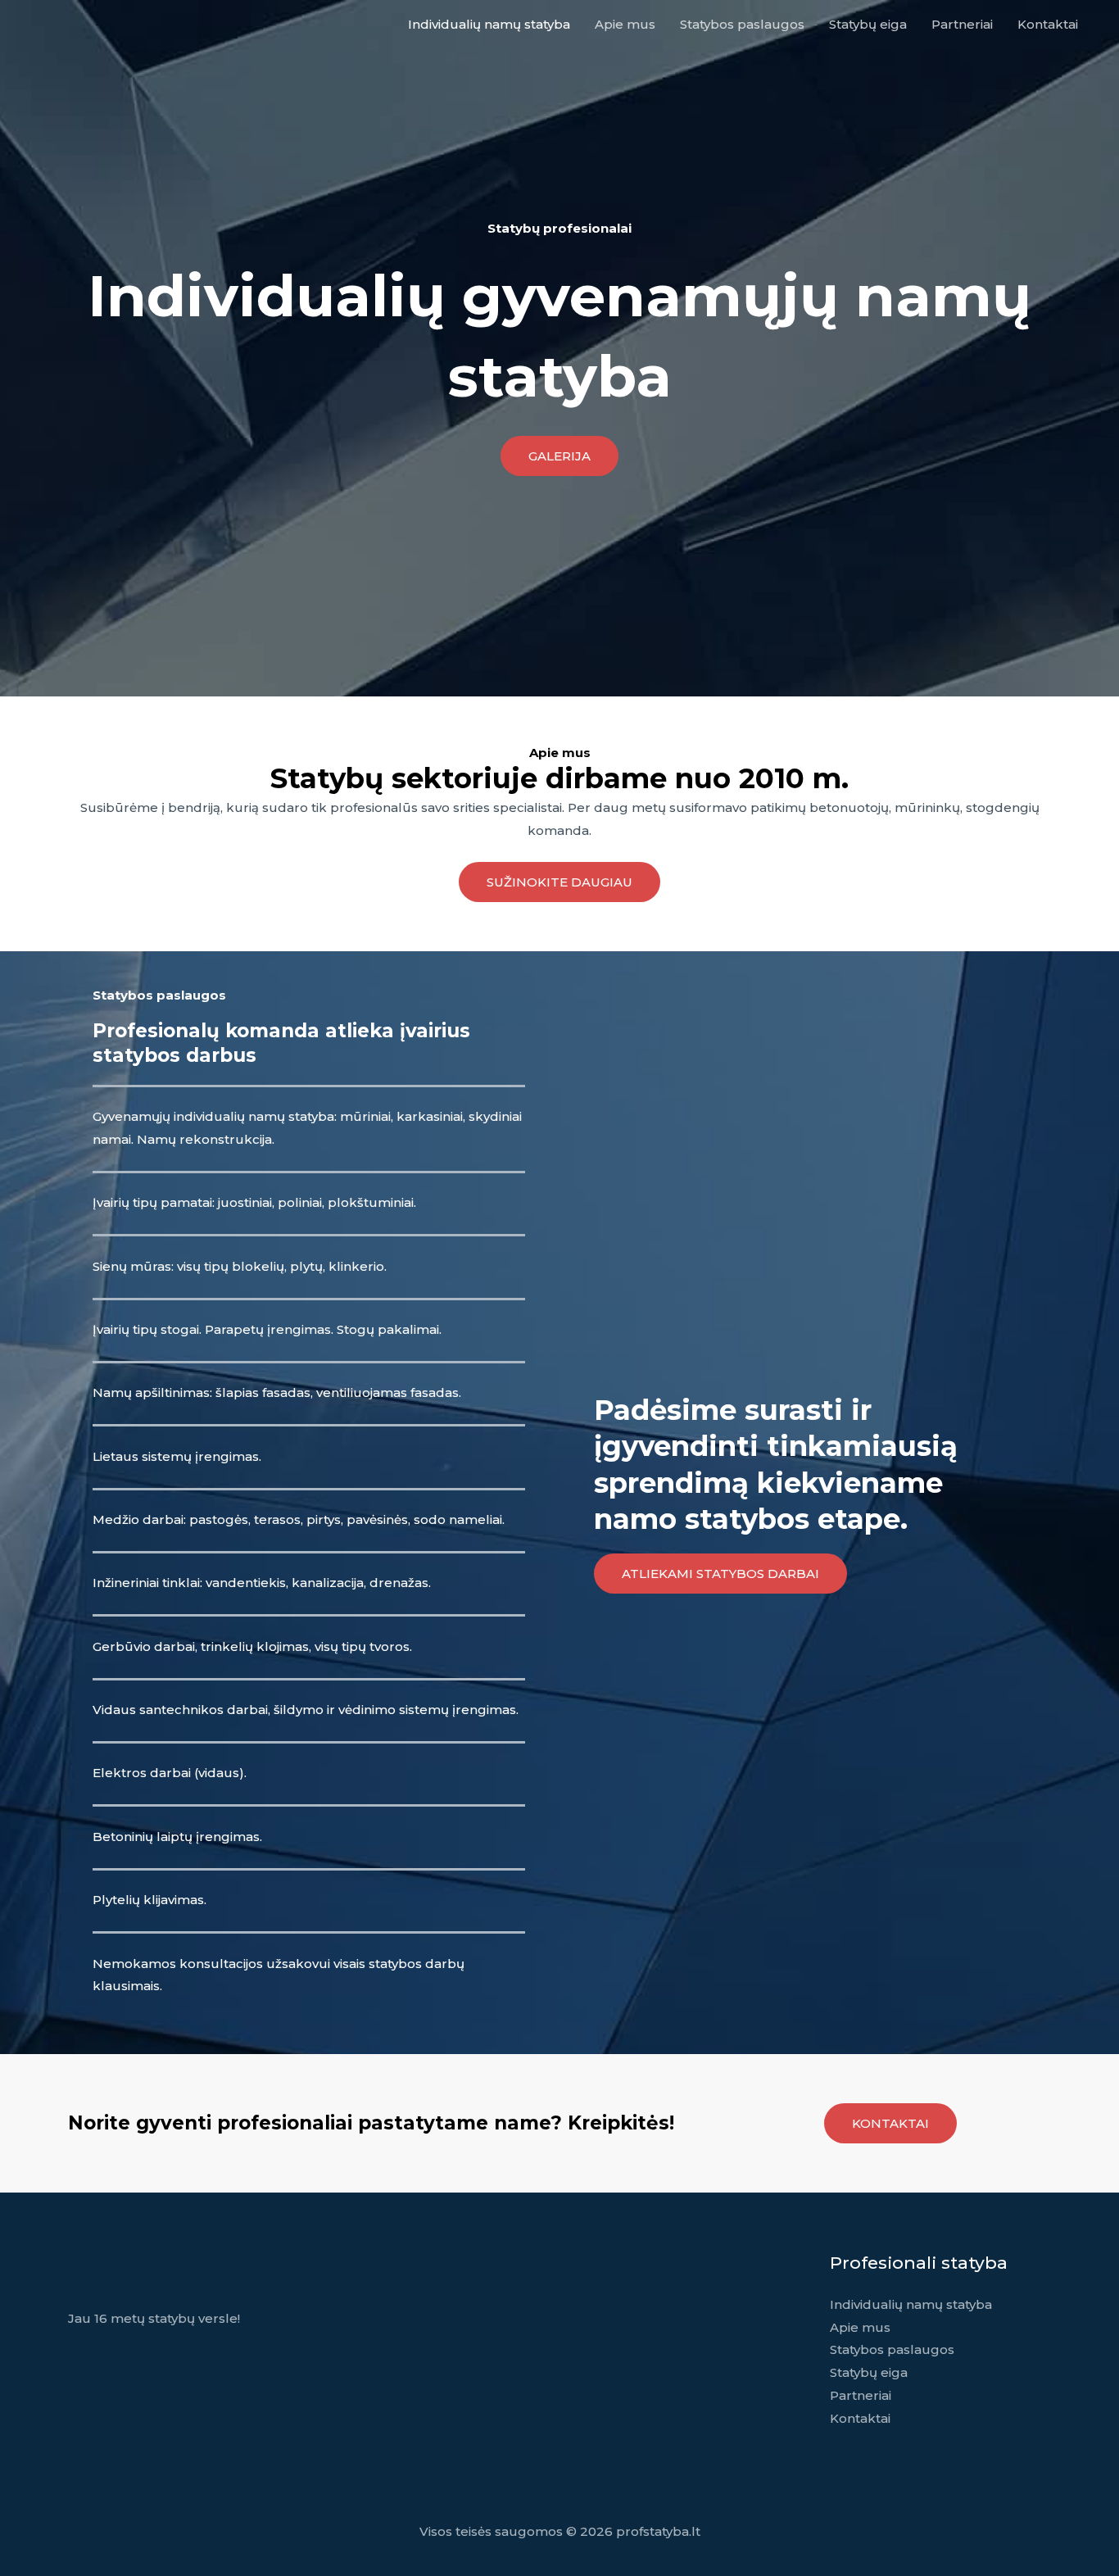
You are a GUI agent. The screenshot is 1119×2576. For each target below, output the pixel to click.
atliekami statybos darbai (720, 1574)
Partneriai (962, 24)
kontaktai (890, 2123)
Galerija (559, 456)
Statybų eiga (868, 24)
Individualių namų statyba (489, 24)
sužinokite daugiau (559, 882)
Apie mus (625, 24)
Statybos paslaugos (742, 24)
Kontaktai (1048, 24)
